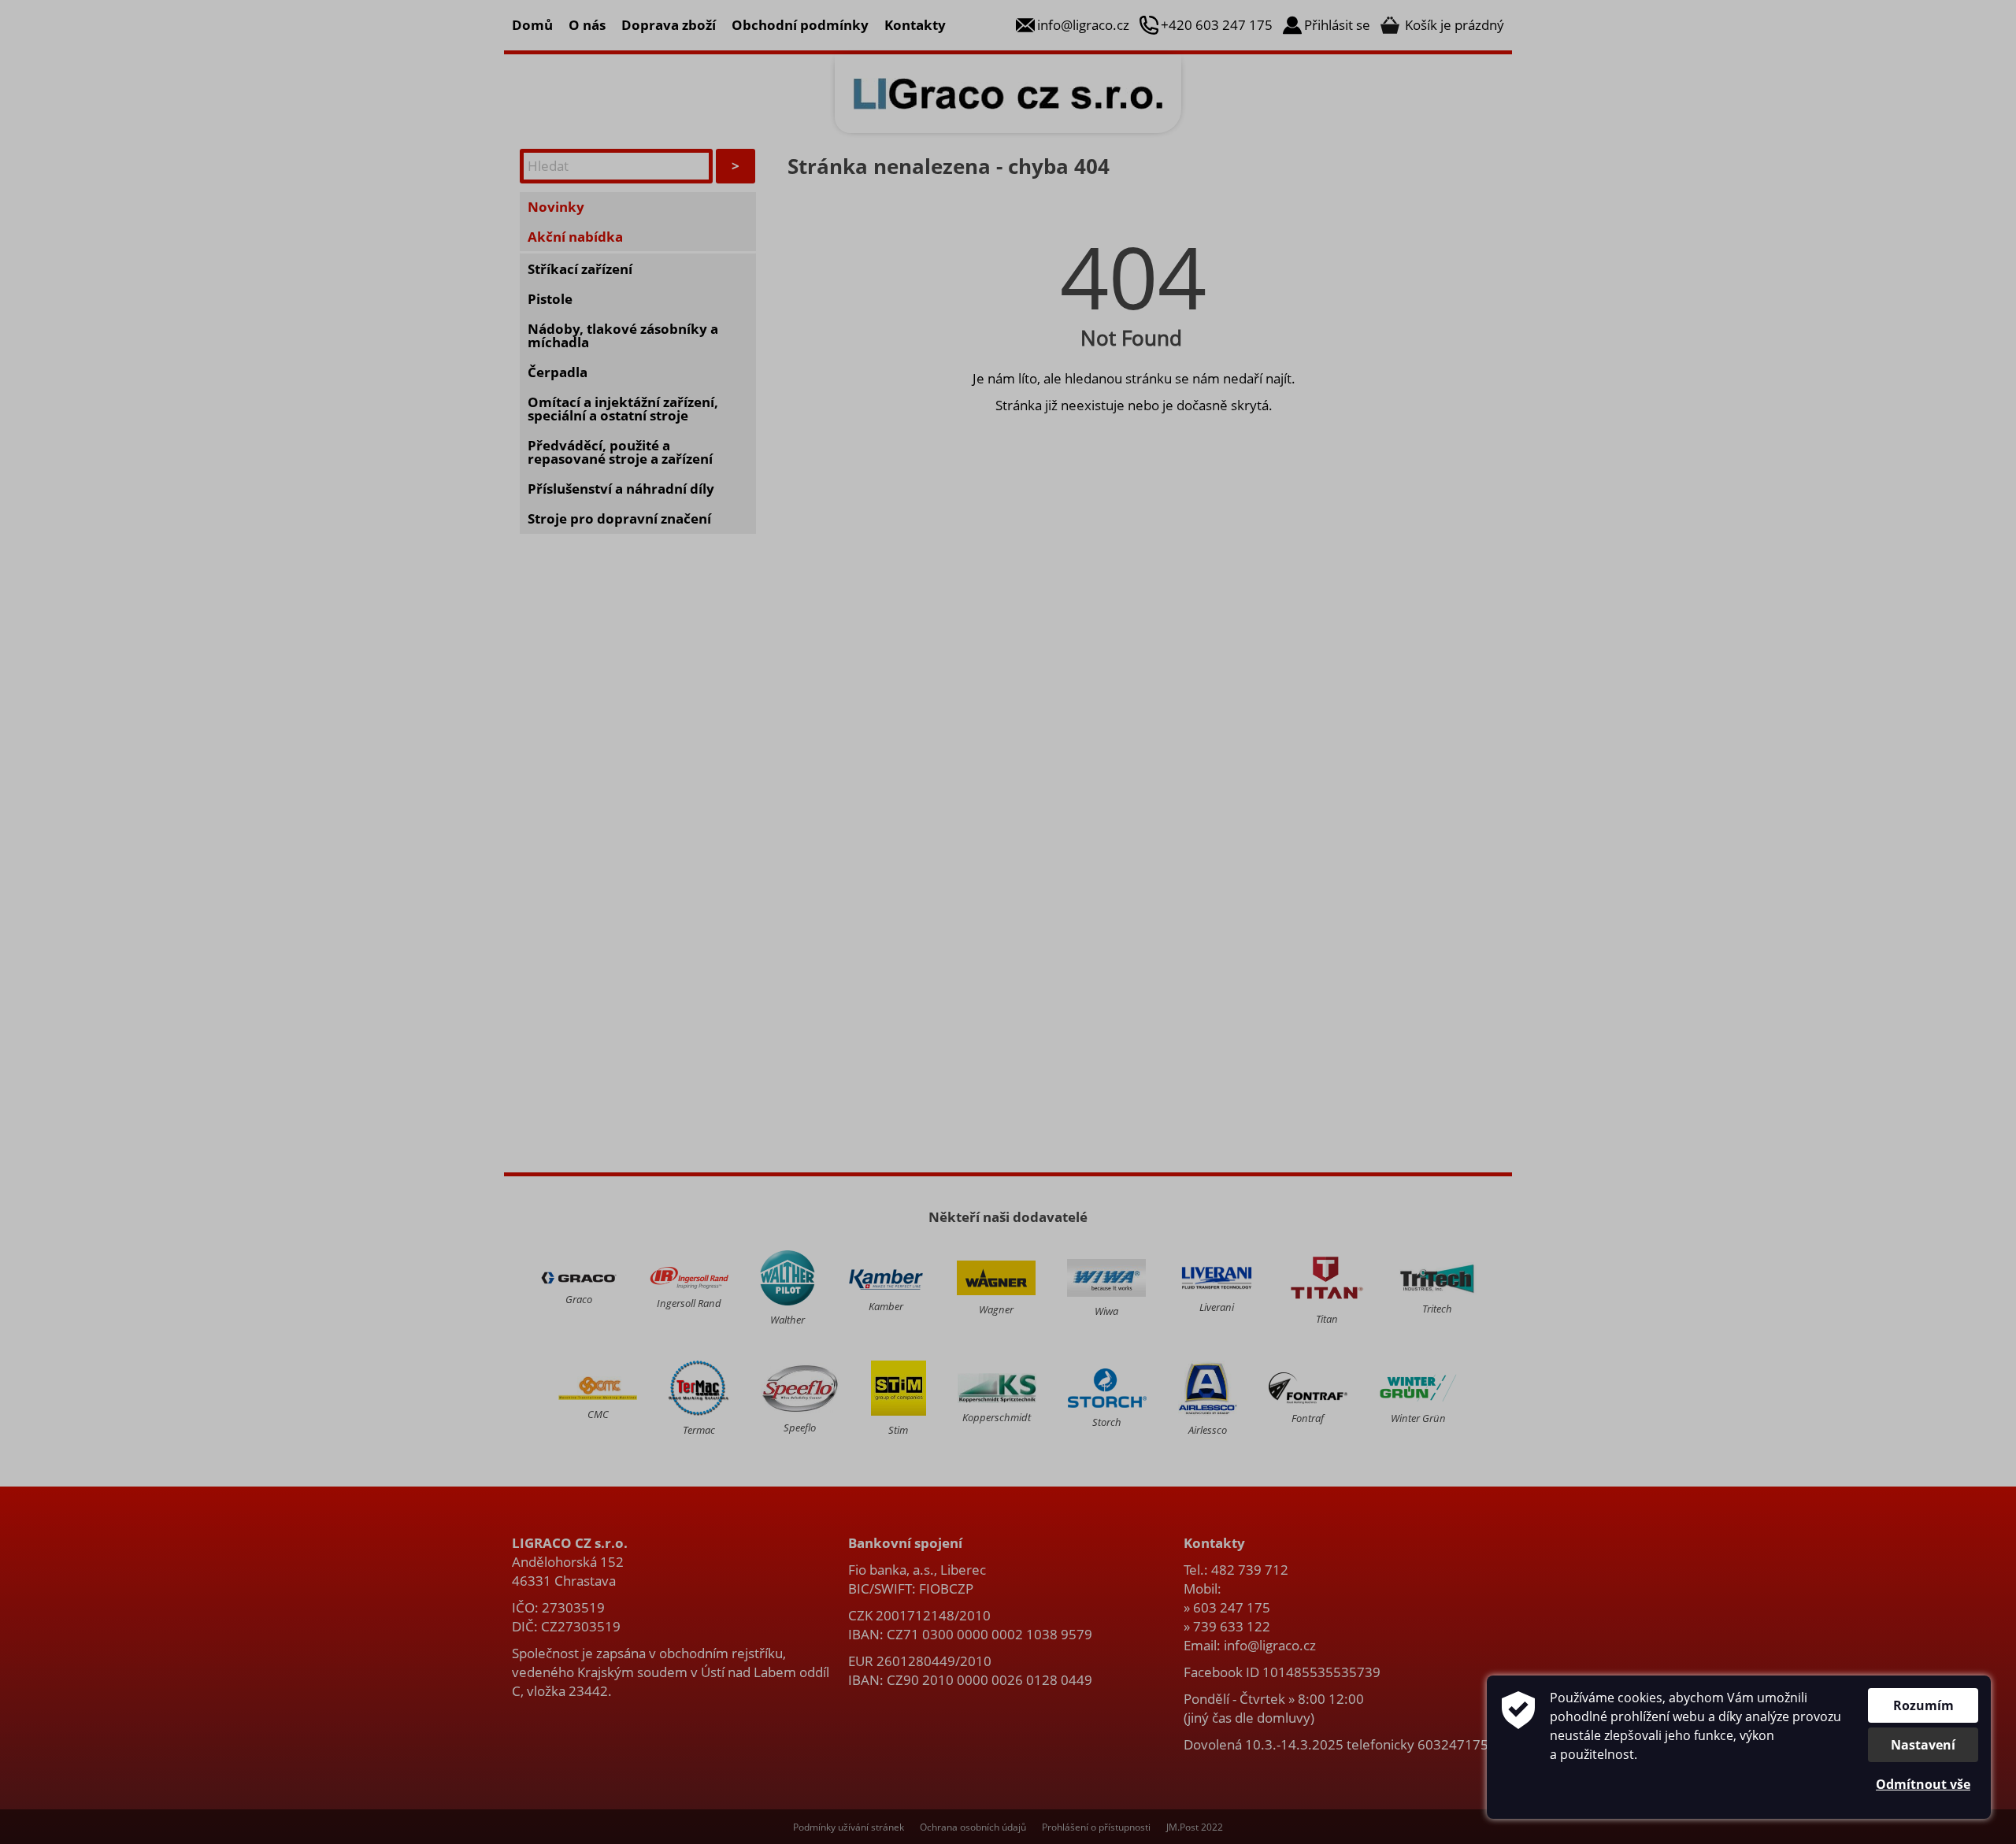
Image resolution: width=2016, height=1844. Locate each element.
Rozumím (1923, 1705)
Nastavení (1923, 1745)
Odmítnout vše (1923, 1784)
